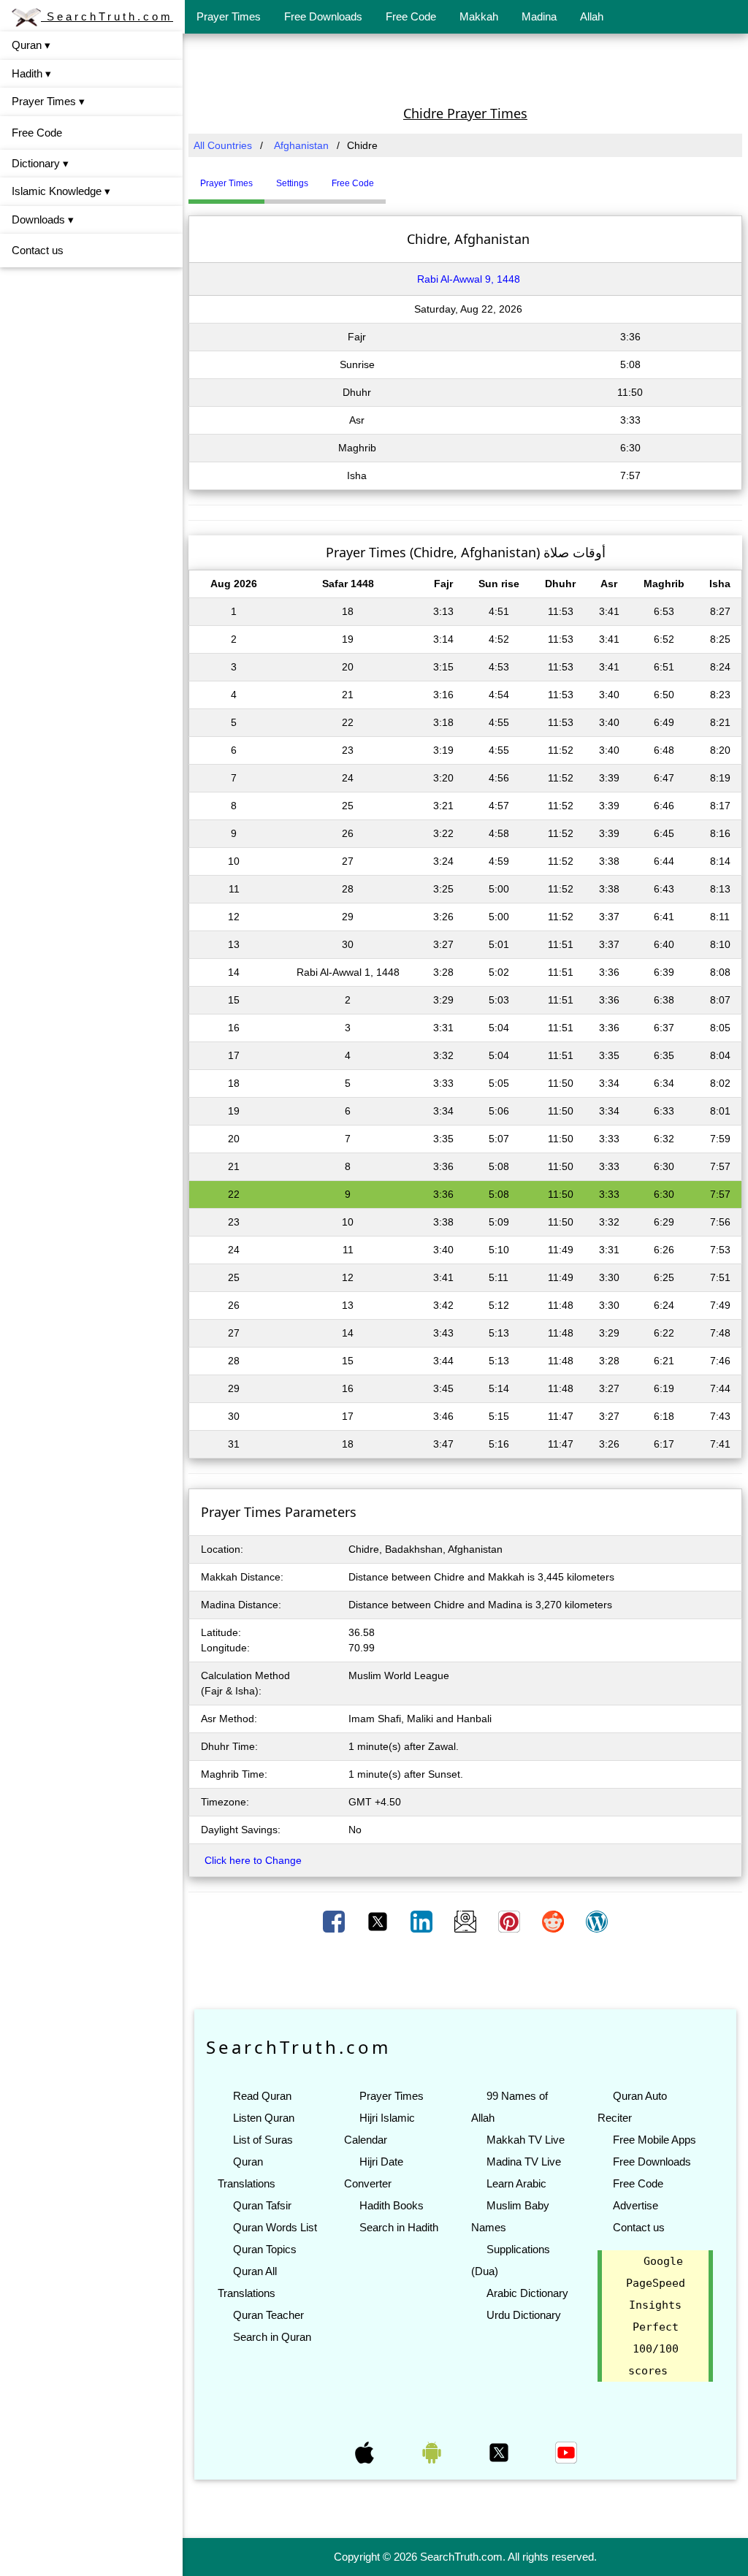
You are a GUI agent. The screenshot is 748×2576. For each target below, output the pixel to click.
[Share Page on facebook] (335, 1921)
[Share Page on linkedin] (423, 1921)
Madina (539, 16)
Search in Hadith (399, 2227)
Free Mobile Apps (654, 2140)
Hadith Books (392, 2205)
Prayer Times (229, 16)
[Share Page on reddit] (554, 1921)
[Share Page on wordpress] (597, 1921)
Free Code (411, 16)
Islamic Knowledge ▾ (61, 191)
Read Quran (262, 2096)
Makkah (479, 16)
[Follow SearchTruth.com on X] (500, 2452)
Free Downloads (323, 16)
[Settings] (397, 177)
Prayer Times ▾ (48, 101)
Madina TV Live (524, 2162)
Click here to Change (253, 1860)
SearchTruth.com (107, 16)
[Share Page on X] (379, 1921)
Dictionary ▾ (40, 163)
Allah (592, 16)
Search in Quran (272, 2337)
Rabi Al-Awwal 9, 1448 (469, 279)
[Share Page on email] (467, 1921)
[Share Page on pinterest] (511, 1921)
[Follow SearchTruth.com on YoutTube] (566, 2452)
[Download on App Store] (366, 2452)
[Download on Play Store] (433, 2452)
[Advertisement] (465, 68)
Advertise (636, 2205)
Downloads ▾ (43, 219)
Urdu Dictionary (524, 2315)
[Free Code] (404, 177)
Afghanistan (301, 145)
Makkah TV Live (526, 2140)
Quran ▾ (31, 45)
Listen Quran (264, 2118)
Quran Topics (265, 2249)
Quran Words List (275, 2227)
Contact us (38, 250)
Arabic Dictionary (527, 2293)
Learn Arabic (516, 2183)
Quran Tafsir (262, 2205)
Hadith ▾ (31, 73)
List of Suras (263, 2140)
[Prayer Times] (389, 177)
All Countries (223, 145)
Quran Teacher (268, 2315)
